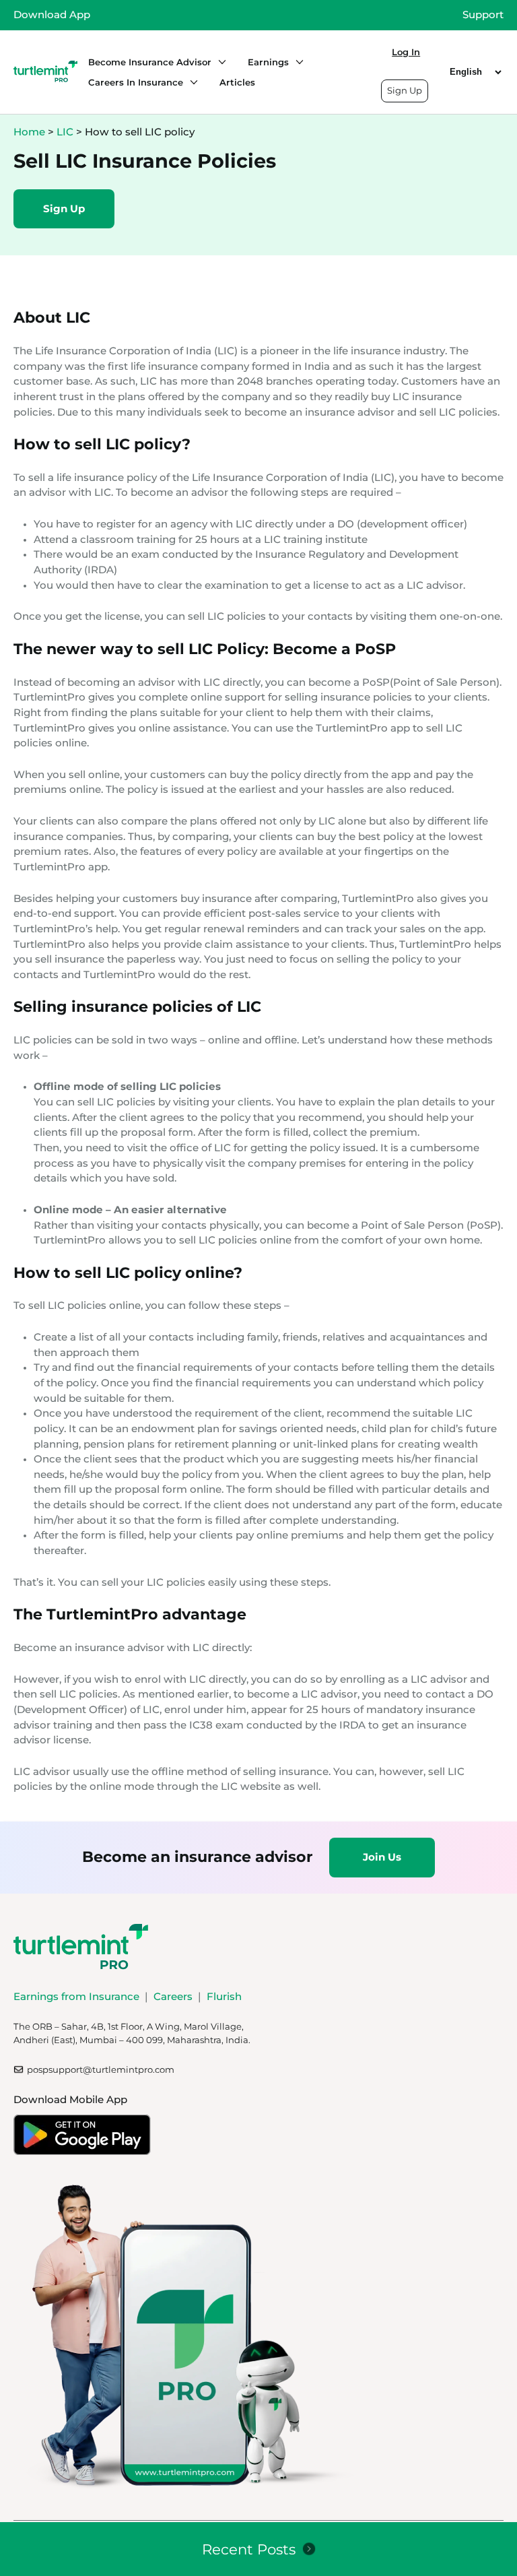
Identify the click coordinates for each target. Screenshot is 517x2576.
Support (483, 14)
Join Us (382, 1857)
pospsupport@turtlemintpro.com (101, 2069)
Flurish (224, 1996)
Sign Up (405, 90)
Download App (52, 14)
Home (29, 132)
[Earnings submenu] (296, 62)
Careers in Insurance (136, 82)
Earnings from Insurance (76, 1996)
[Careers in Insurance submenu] (191, 82)
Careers (173, 1996)
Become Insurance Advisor (150, 62)
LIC (65, 132)
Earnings (268, 62)
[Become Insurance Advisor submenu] (219, 62)
